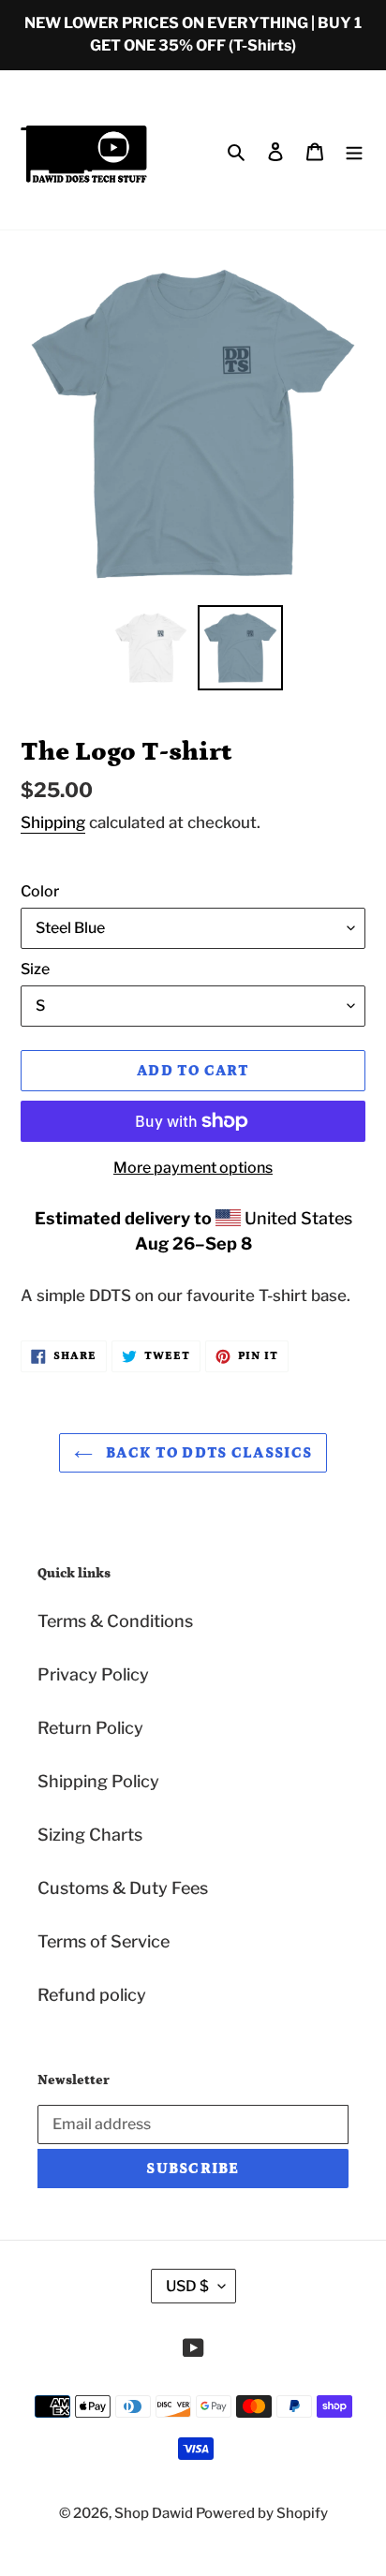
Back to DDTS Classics (207, 1453)
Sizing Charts (90, 1835)
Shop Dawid (155, 2513)
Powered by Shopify (262, 2513)
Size (35, 969)
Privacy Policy (93, 1674)
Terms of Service (104, 1941)
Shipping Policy (98, 1781)
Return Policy (90, 1728)
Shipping (53, 822)
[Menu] (354, 150)
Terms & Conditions (115, 1621)
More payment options (193, 1168)
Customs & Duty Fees (123, 1888)
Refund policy (92, 1995)
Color (40, 891)
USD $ (187, 2286)
